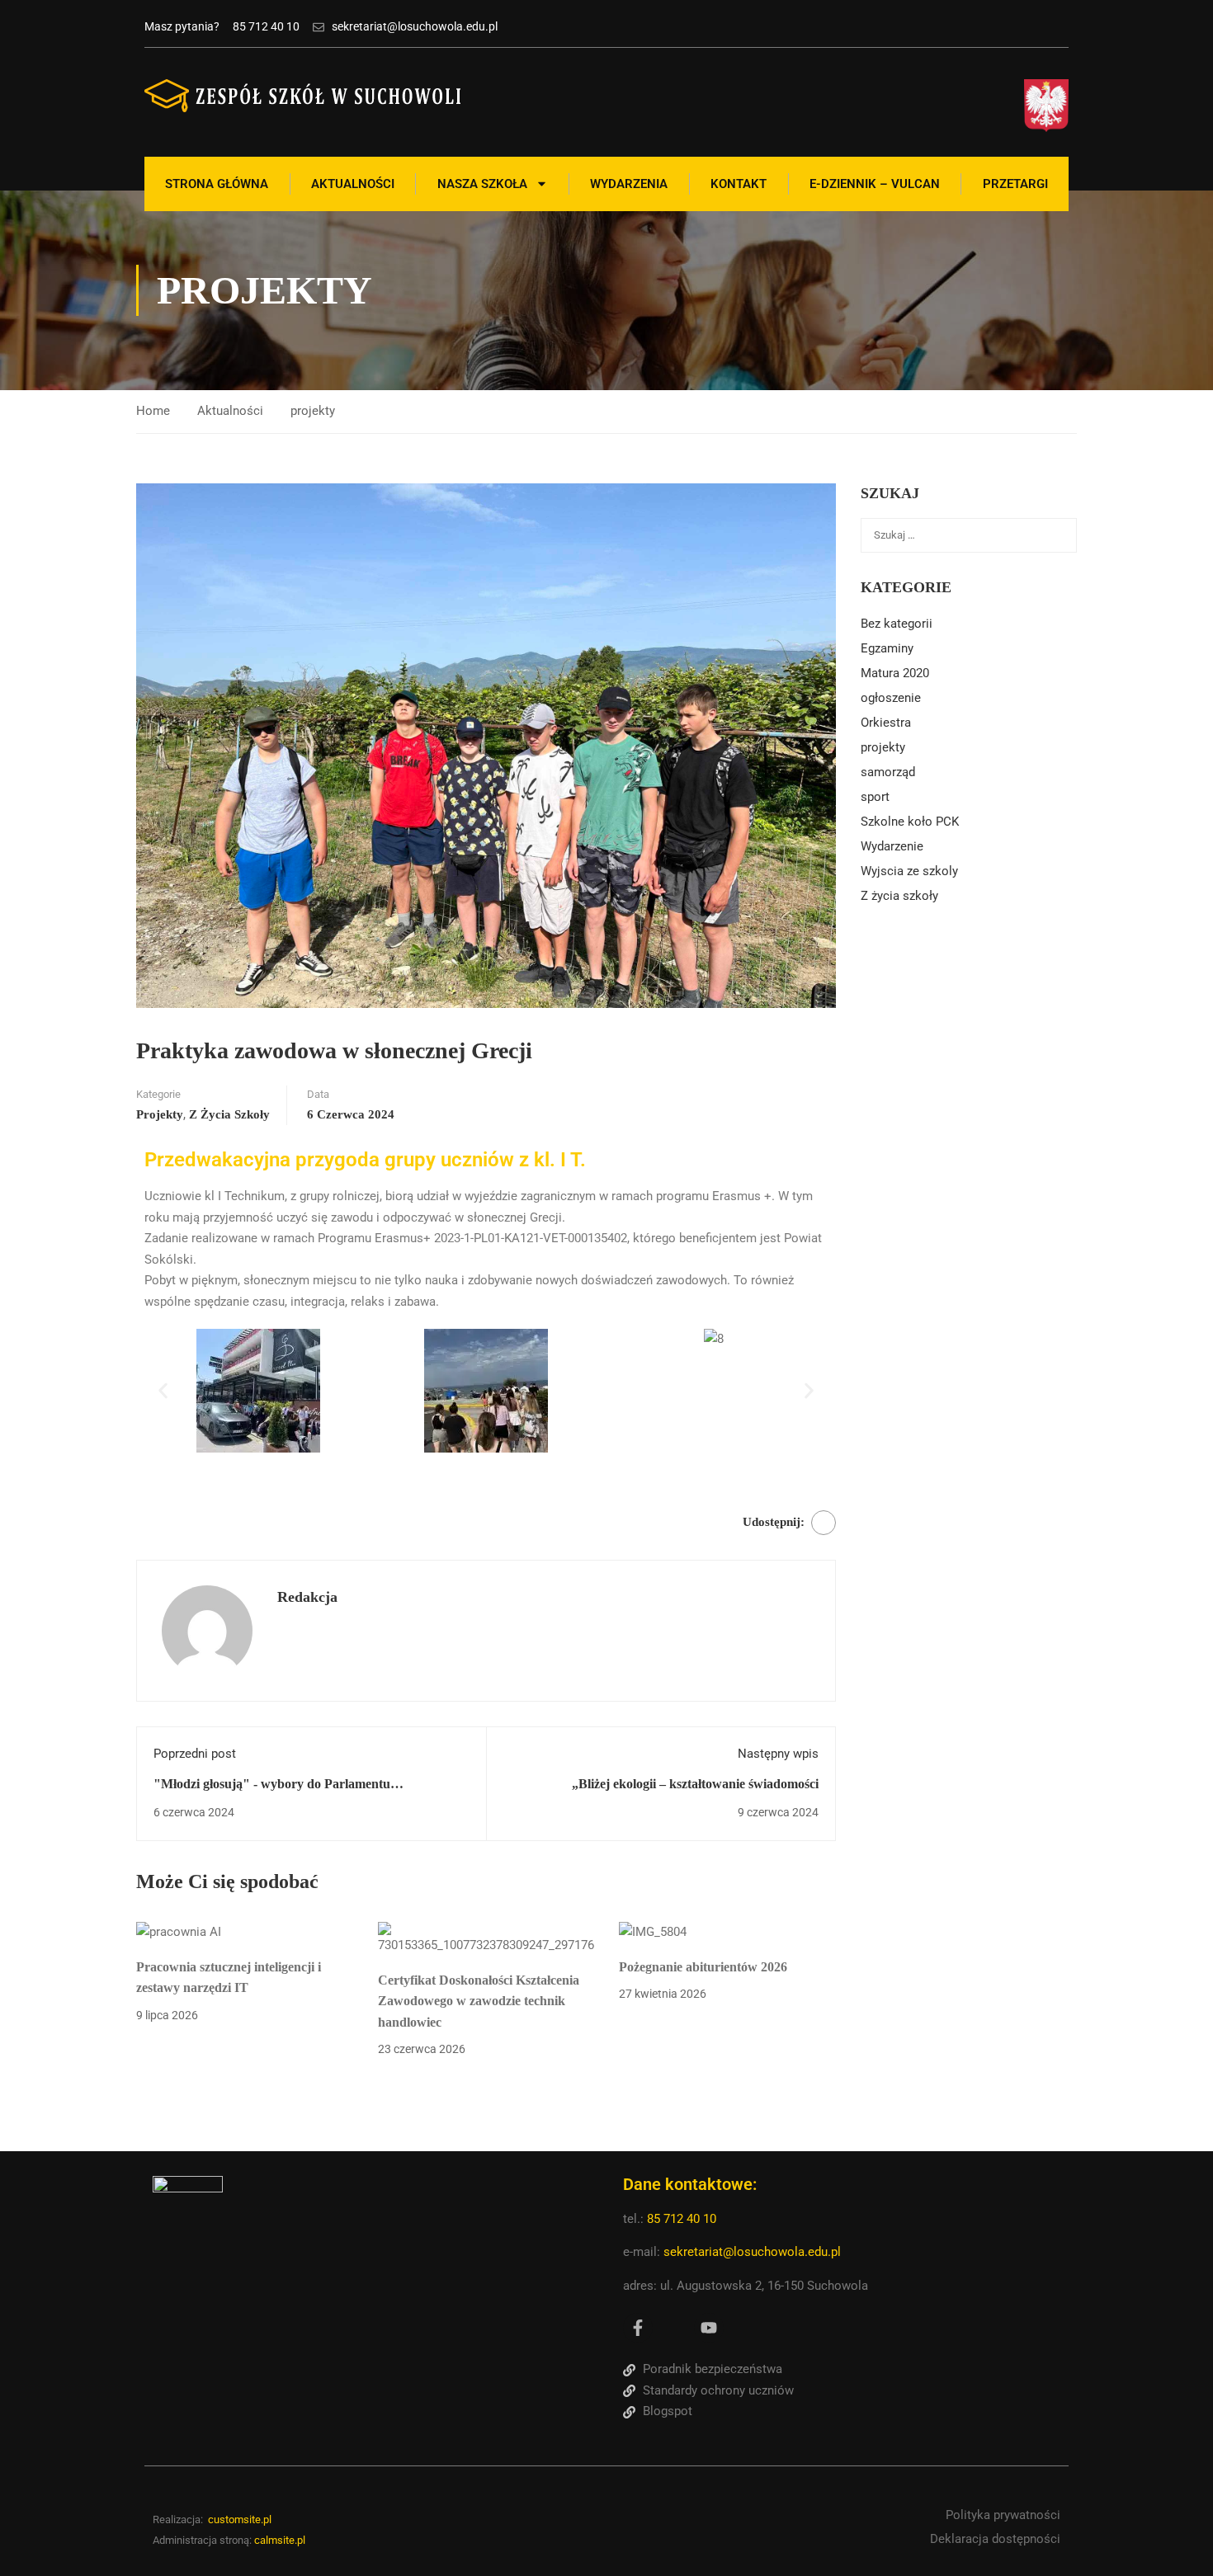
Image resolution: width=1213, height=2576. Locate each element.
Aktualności (353, 184)
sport (875, 797)
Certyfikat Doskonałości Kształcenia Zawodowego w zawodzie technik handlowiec (479, 2001)
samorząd (888, 772)
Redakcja (307, 1597)
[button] (163, 1391)
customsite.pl (240, 2519)
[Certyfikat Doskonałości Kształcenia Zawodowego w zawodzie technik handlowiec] (486, 1938)
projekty (313, 411)
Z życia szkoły (229, 1114)
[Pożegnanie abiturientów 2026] (653, 1932)
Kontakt (739, 184)
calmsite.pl (280, 2540)
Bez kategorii (897, 624)
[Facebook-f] (638, 2328)
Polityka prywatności (1003, 2515)
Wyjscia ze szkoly (909, 871)
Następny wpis (778, 1754)
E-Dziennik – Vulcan (875, 184)
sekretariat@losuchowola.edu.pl (752, 2252)
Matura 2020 (895, 673)
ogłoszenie (891, 698)
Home (153, 411)
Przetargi (1015, 184)
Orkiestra (886, 723)
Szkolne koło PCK (910, 822)
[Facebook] (824, 1523)
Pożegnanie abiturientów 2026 (703, 1967)
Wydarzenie (892, 846)
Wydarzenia (629, 184)
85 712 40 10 (683, 2219)
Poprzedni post (195, 1754)
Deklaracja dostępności (995, 2539)
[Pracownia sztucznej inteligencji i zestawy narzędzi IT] (179, 1932)
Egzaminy (887, 648)
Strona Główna (217, 184)
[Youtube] (709, 2328)
